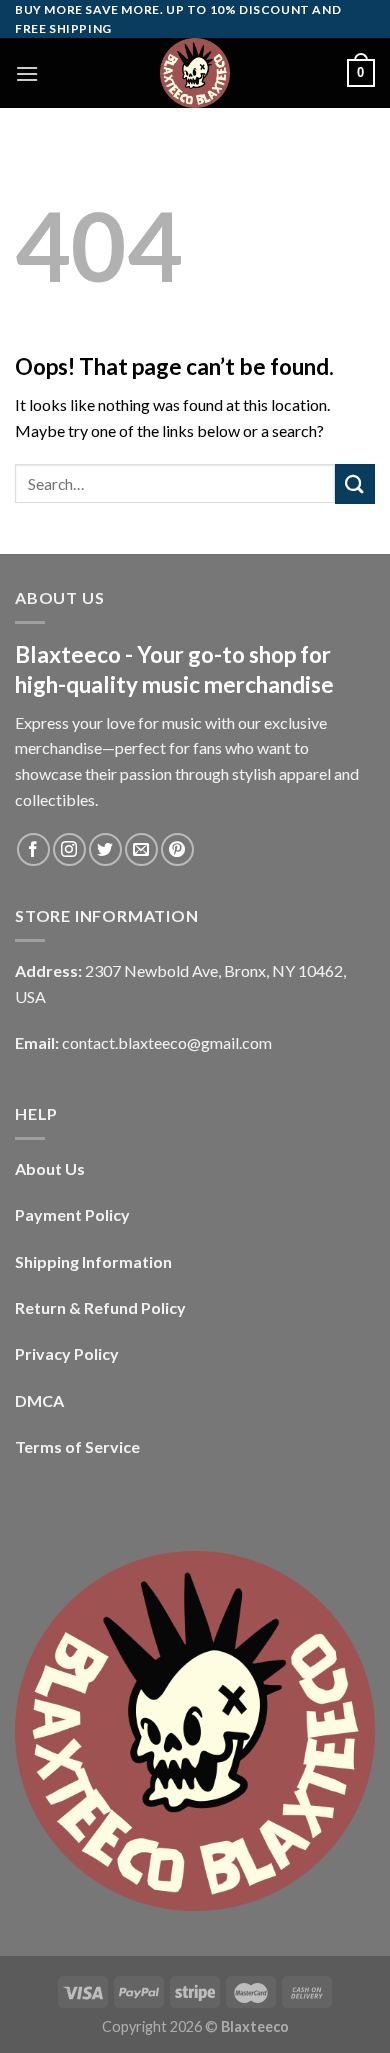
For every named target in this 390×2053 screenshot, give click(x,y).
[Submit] (355, 483)
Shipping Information (93, 1261)
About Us (50, 1168)
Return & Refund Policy (100, 1307)
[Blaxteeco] (195, 73)
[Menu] (27, 73)
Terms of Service (77, 1446)
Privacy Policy (67, 1353)
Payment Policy (72, 1214)
